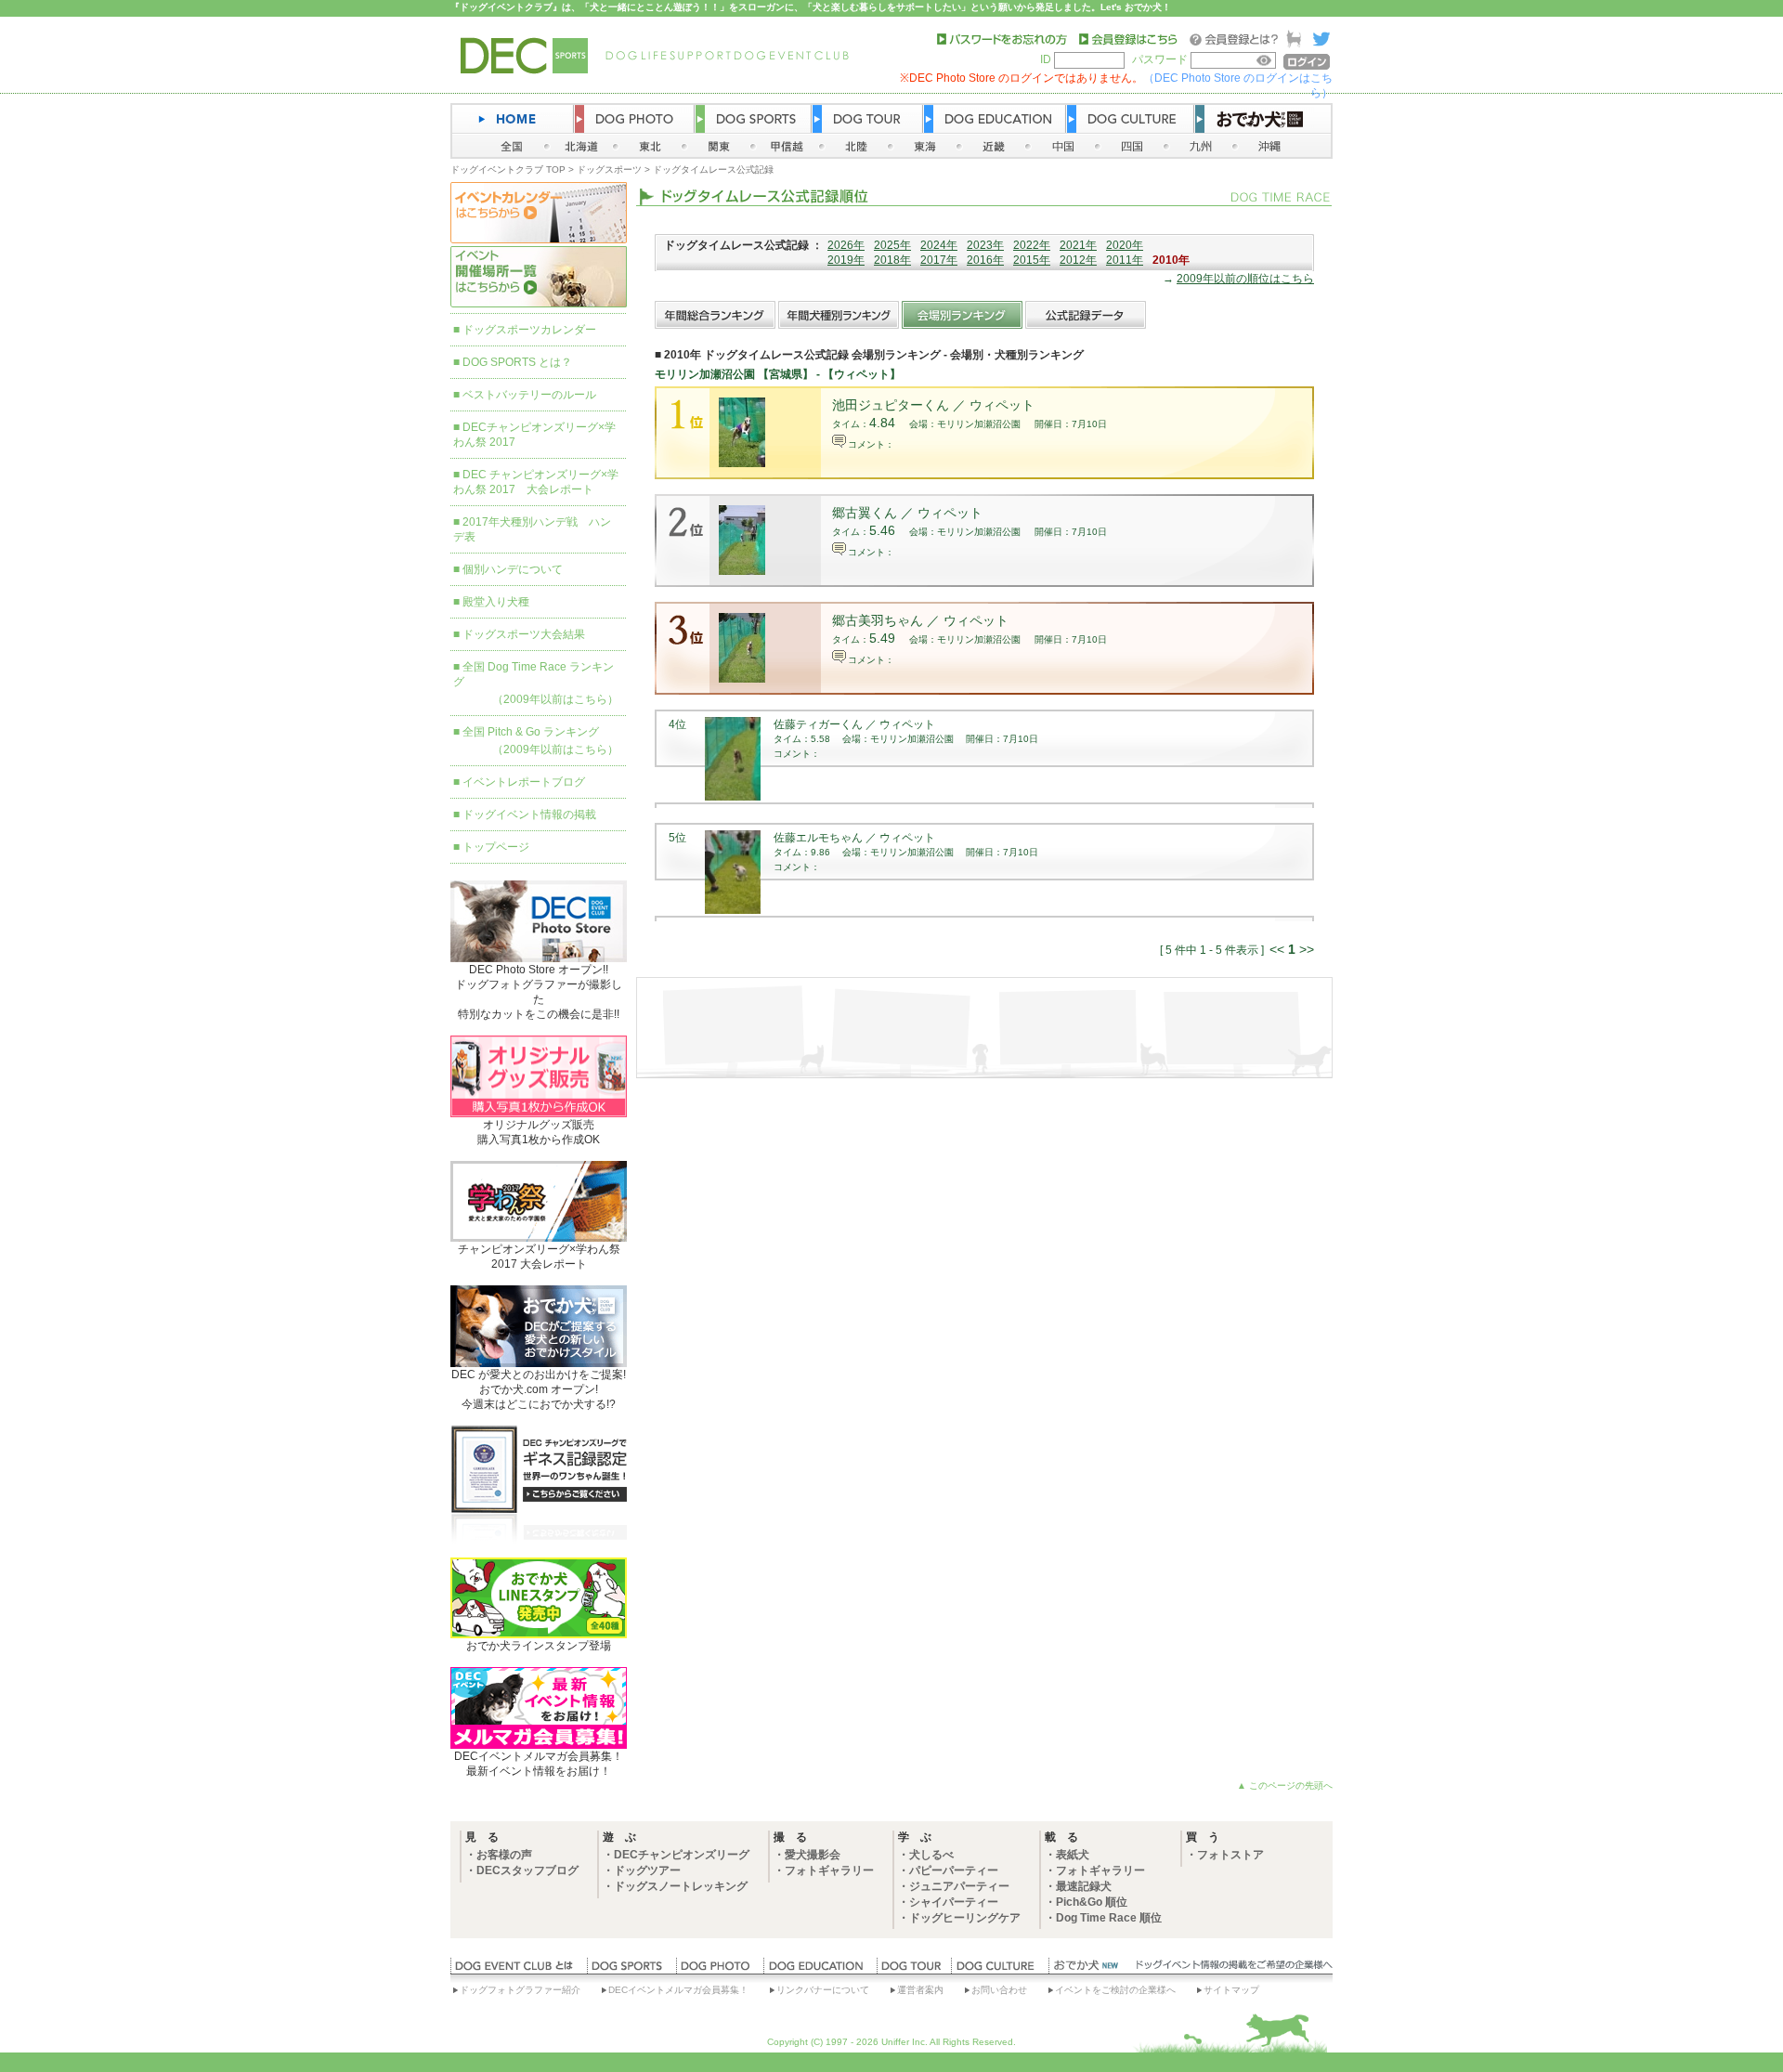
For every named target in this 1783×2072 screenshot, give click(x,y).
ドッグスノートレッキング (681, 1886)
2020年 (1125, 245)
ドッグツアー (647, 1870)
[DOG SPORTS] (631, 1970)
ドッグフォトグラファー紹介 (520, 1990)
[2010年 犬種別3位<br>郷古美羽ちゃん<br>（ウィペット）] (742, 679)
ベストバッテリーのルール (529, 395)
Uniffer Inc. (905, 2042)
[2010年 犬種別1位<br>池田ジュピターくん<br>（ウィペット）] (742, 463)
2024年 (939, 245)
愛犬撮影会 (813, 1855)
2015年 (1032, 260)
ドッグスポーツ (609, 169)
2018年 (892, 260)
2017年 (939, 260)
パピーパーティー (954, 1870)
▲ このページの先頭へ (1285, 1785)
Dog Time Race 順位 (1109, 1918)
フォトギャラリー (829, 1870)
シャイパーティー (954, 1902)
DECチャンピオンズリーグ (682, 1855)
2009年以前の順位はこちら (1245, 279)
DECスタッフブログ (527, 1870)
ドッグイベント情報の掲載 (529, 814)
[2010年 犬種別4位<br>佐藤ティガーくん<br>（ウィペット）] (733, 797)
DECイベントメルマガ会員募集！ (678, 1990)
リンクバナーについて (823, 1990)
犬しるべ (931, 1855)
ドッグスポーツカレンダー (529, 330)
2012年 (1078, 260)
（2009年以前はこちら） (555, 699)
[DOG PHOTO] (720, 1970)
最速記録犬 (1084, 1886)
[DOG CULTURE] (1000, 1970)
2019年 (846, 260)
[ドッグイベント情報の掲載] (1231, 1970)
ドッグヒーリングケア (965, 1918)
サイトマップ (1231, 1990)
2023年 (985, 245)
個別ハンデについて (513, 569)
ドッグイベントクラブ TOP (508, 169)
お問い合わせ (999, 1990)
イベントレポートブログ (524, 782)
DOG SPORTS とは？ (517, 362)
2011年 (1125, 260)
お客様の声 (504, 1855)
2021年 (1078, 245)
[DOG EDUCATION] (820, 1970)
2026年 (846, 245)
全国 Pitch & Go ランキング (531, 732)
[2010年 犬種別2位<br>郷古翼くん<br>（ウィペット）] (742, 571)
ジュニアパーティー (959, 1886)
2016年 (985, 260)
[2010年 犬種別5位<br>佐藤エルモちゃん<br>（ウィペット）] (733, 910)
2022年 (1032, 245)
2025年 (892, 245)
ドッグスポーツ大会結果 (524, 634)
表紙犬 (1073, 1855)
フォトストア (1230, 1855)
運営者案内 (920, 1990)
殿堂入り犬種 (496, 602)
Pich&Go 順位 (1092, 1902)
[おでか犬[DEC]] (1087, 1970)
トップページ (496, 847)
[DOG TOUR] (914, 1970)
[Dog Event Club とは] (519, 1970)
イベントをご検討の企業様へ (1115, 1990)
